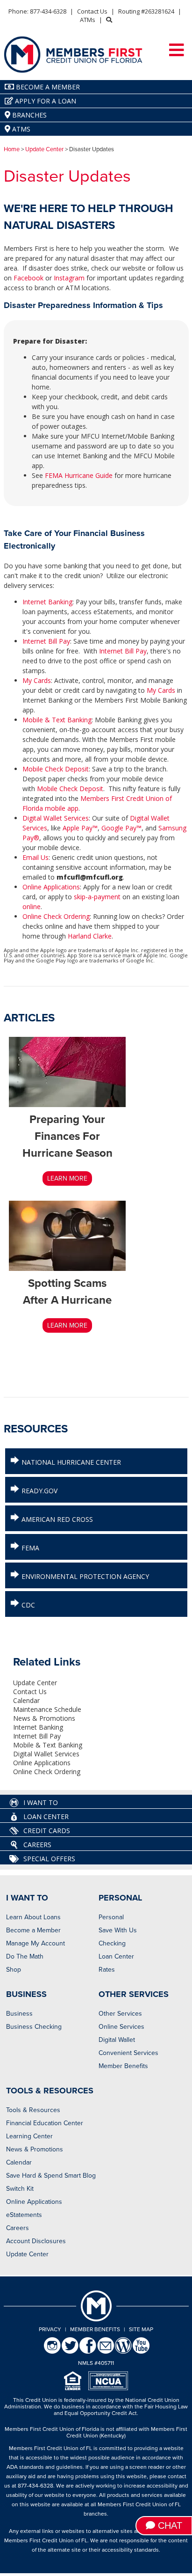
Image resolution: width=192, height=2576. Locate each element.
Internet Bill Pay (46, 641)
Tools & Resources (33, 2110)
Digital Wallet (117, 2040)
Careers (18, 2228)
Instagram (69, 278)
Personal (111, 1917)
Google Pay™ (121, 828)
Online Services (121, 2027)
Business (19, 2014)
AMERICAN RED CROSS (56, 1519)
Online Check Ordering (56, 916)
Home (12, 149)
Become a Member (33, 1930)
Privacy (50, 2329)
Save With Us (118, 1930)
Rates (107, 1970)
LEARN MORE (67, 1325)
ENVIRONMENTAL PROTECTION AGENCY (84, 1576)
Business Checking (34, 2027)
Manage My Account (36, 1943)
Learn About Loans (33, 1917)
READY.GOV (39, 1491)
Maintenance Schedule (47, 1709)
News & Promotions (44, 1718)
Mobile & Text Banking (57, 720)
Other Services (120, 2014)
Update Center (44, 149)
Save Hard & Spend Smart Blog (51, 2176)
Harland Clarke (90, 936)
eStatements (24, 2215)
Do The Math (25, 1956)
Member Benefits (123, 2066)
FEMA (29, 1548)
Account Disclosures (36, 2241)
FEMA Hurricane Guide (79, 475)
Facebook (28, 278)
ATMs (88, 20)
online (32, 906)
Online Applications (51, 887)
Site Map (141, 2329)
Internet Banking (47, 602)
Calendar (26, 1700)
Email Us (36, 857)
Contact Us (92, 11)
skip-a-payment (98, 897)
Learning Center (29, 2136)
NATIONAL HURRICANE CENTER (70, 1462)
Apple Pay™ (80, 828)
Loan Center (116, 1956)
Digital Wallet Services (56, 818)
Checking (112, 1943)
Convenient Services (128, 2053)
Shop (14, 1970)
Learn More (67, 1178)
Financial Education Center (45, 2123)
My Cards (37, 680)
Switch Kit (20, 2189)
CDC (27, 1605)
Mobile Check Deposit (56, 769)
